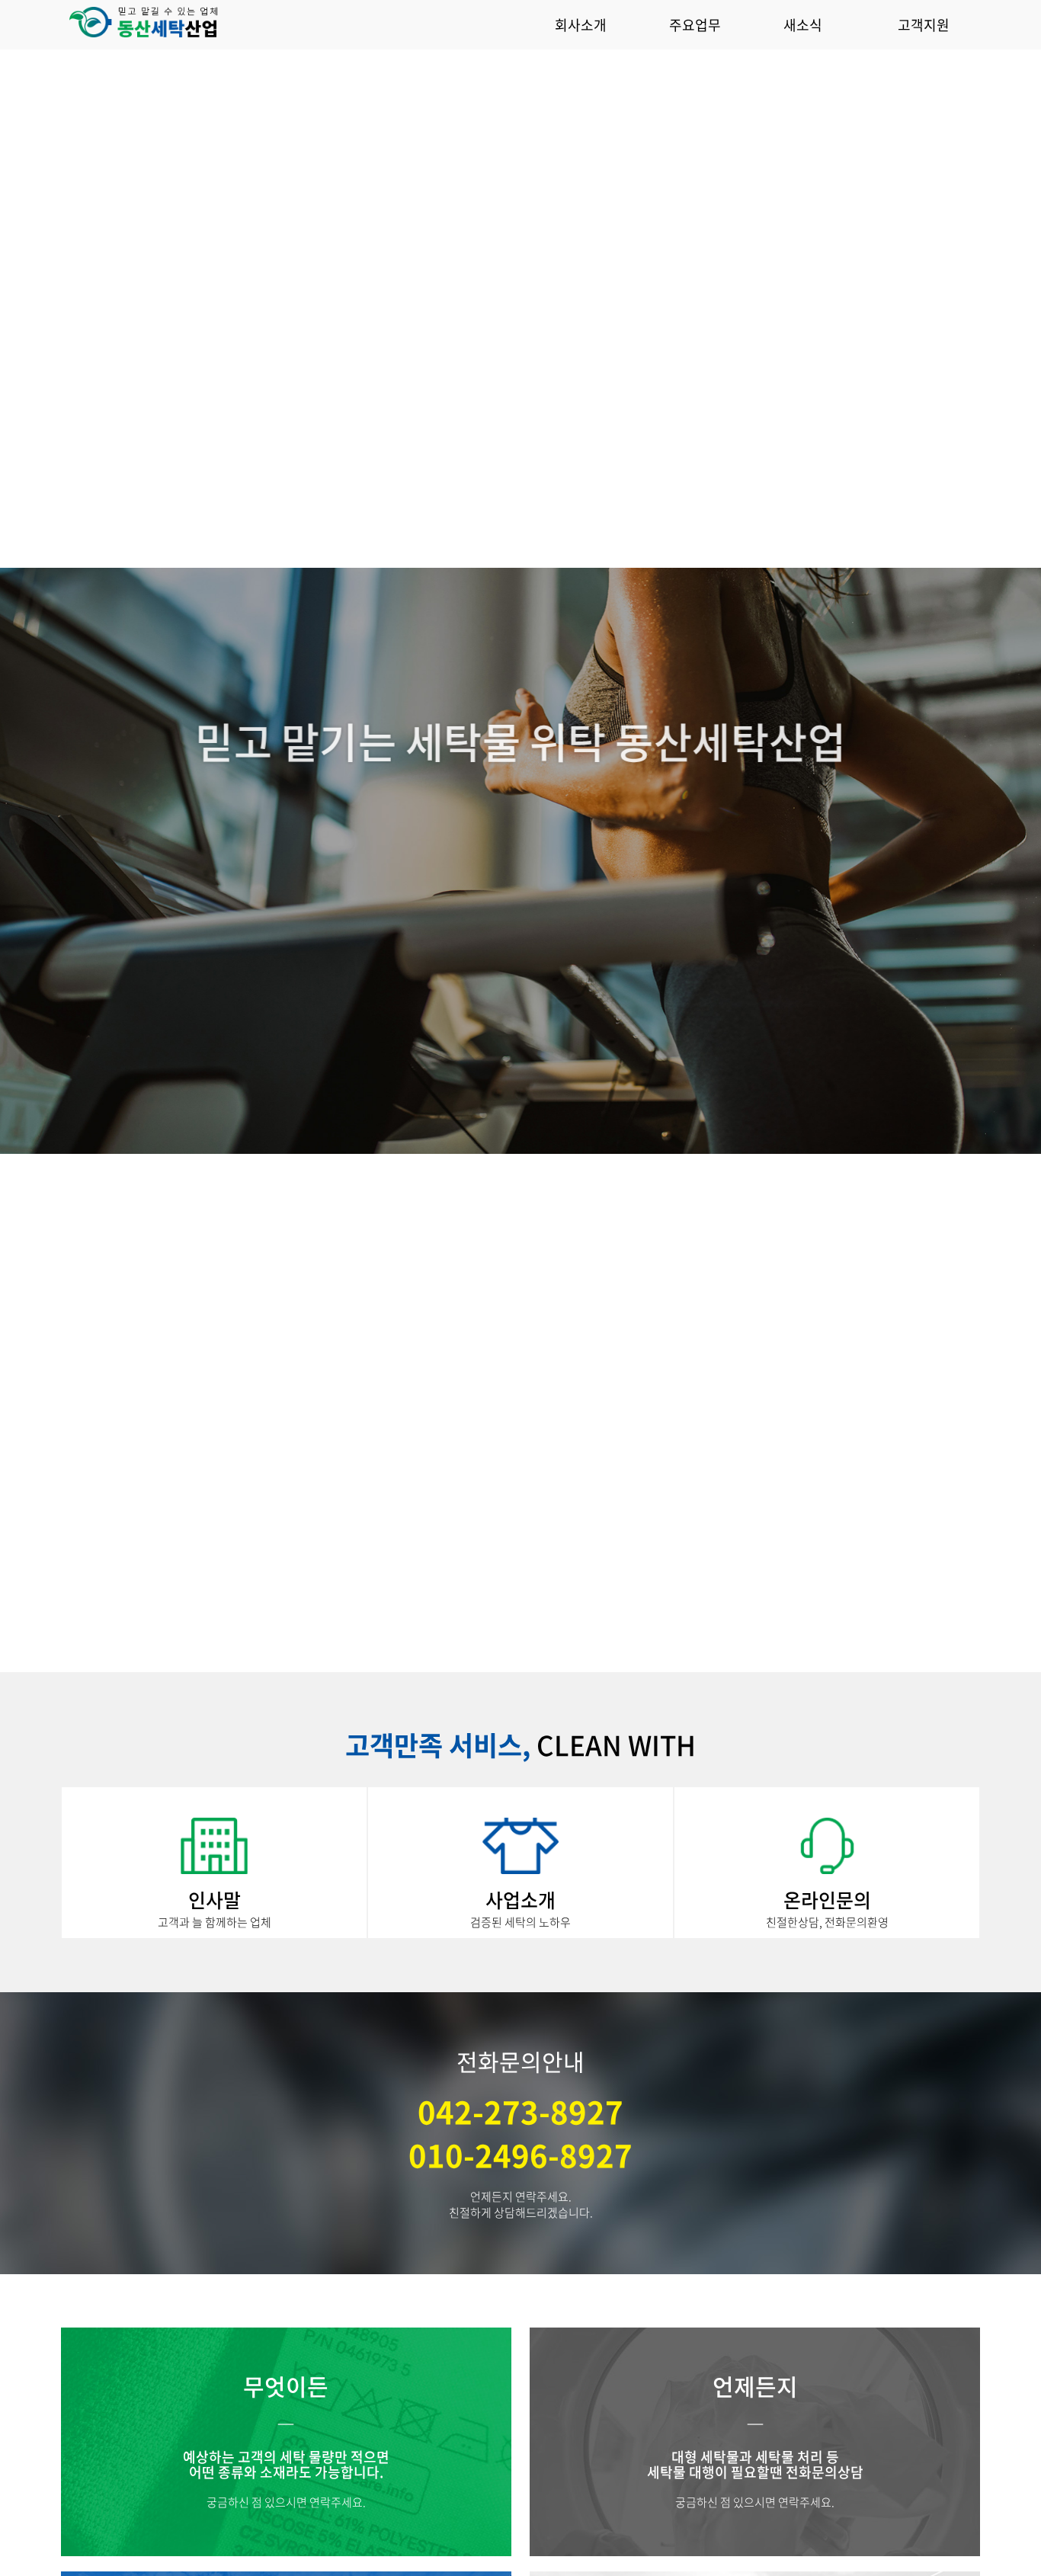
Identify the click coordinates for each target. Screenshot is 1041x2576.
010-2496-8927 (520, 2155)
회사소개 (581, 25)
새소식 (803, 25)
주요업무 (695, 25)
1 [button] (475, 1649)
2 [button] (520, 1649)
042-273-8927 (520, 2111)
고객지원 (924, 25)
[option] (520, 861)
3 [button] (566, 1649)
